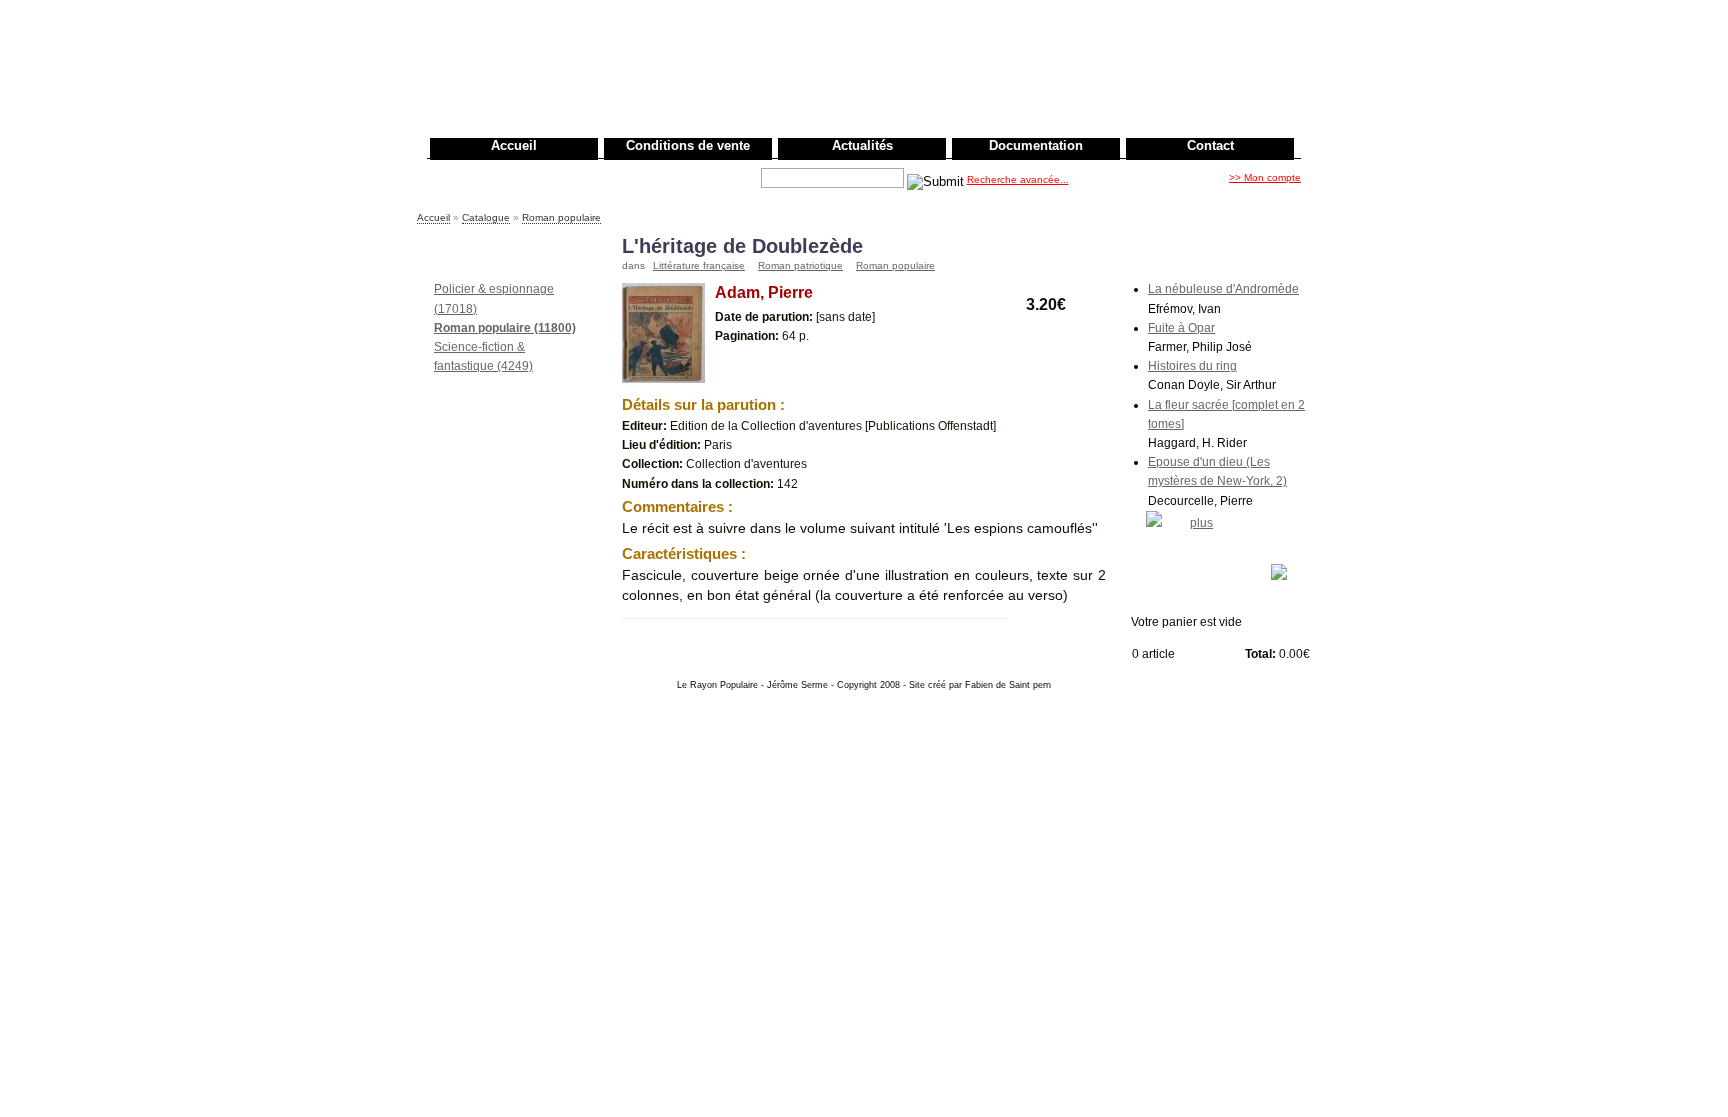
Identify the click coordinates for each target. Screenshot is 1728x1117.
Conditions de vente (688, 145)
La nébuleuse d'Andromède (1223, 289)
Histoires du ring (1192, 366)
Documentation (1036, 145)
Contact (1210, 145)
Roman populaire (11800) (505, 328)
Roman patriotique (800, 265)
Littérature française (699, 265)
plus (1201, 523)
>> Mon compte (1265, 177)
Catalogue (486, 217)
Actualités (862, 145)
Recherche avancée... (1018, 179)
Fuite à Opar (1181, 328)
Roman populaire (561, 217)
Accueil (514, 145)
